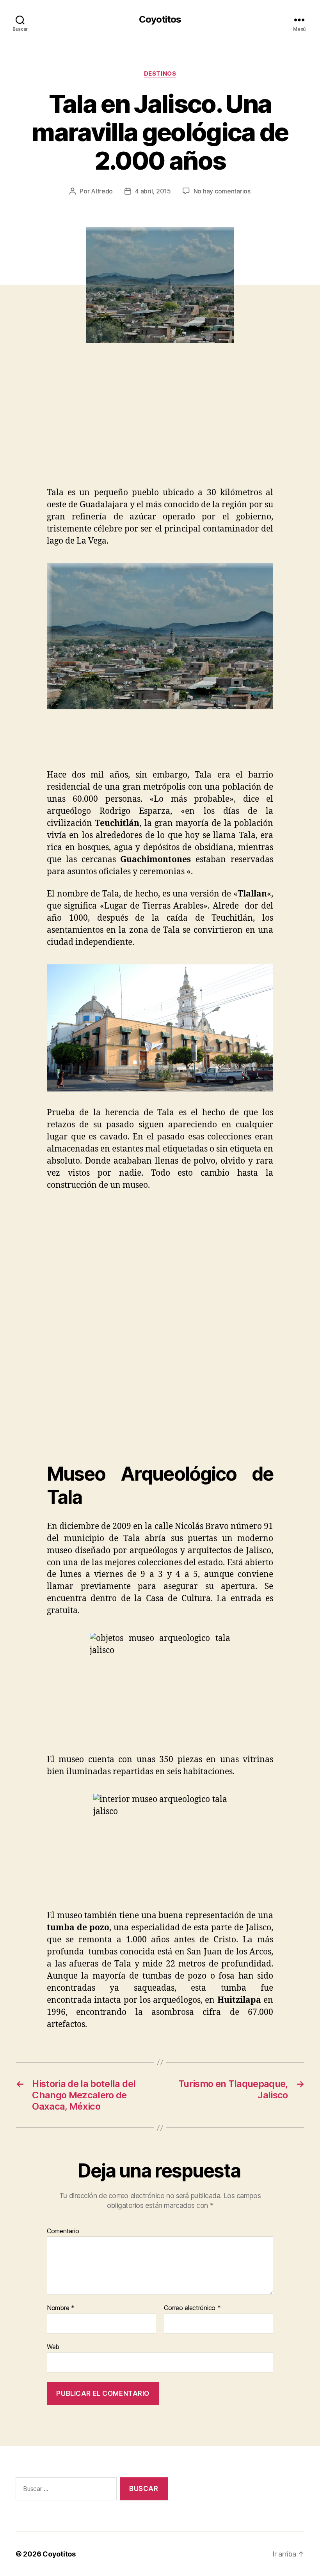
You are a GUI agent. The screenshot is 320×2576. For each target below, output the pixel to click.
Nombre (61, 2308)
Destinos (160, 74)
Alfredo (102, 191)
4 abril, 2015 (153, 191)
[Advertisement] (113, 429)
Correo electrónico (192, 2308)
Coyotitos (160, 19)
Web (53, 2347)
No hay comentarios (222, 191)
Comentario (63, 2231)
